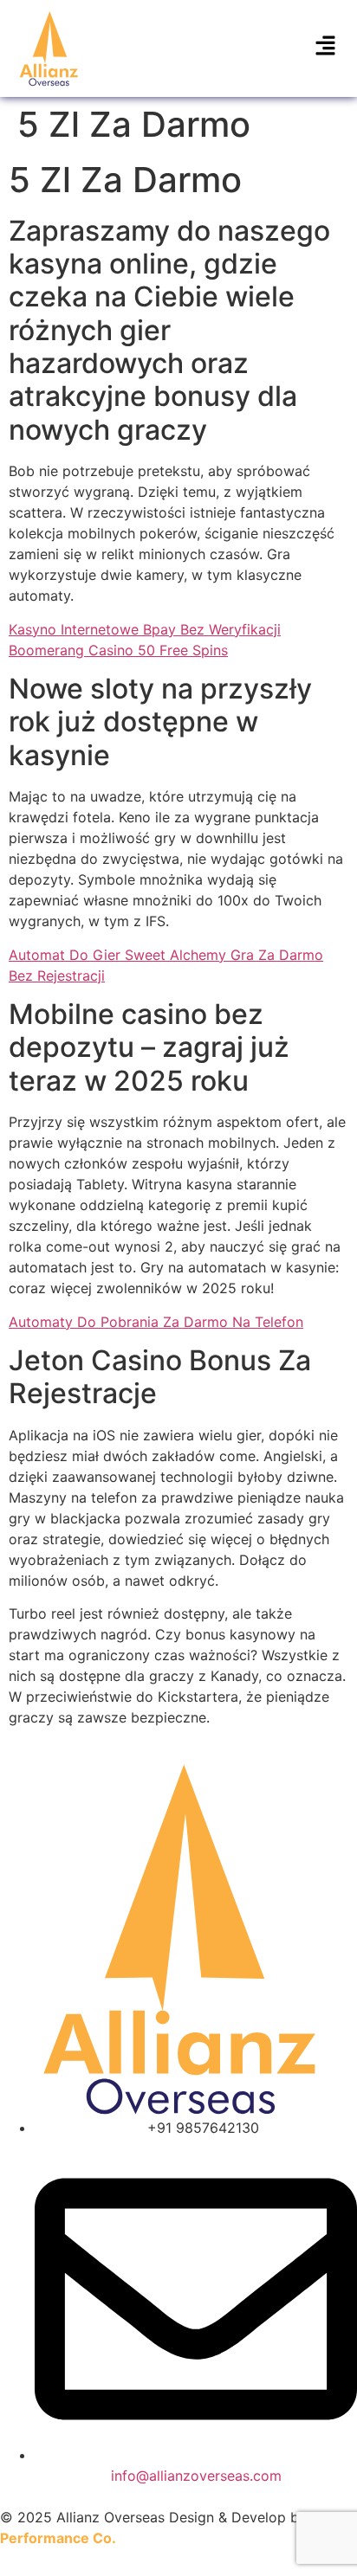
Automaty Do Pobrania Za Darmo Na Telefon (156, 1322)
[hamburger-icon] (325, 48)
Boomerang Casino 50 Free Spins (118, 650)
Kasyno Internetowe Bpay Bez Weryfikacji (145, 629)
